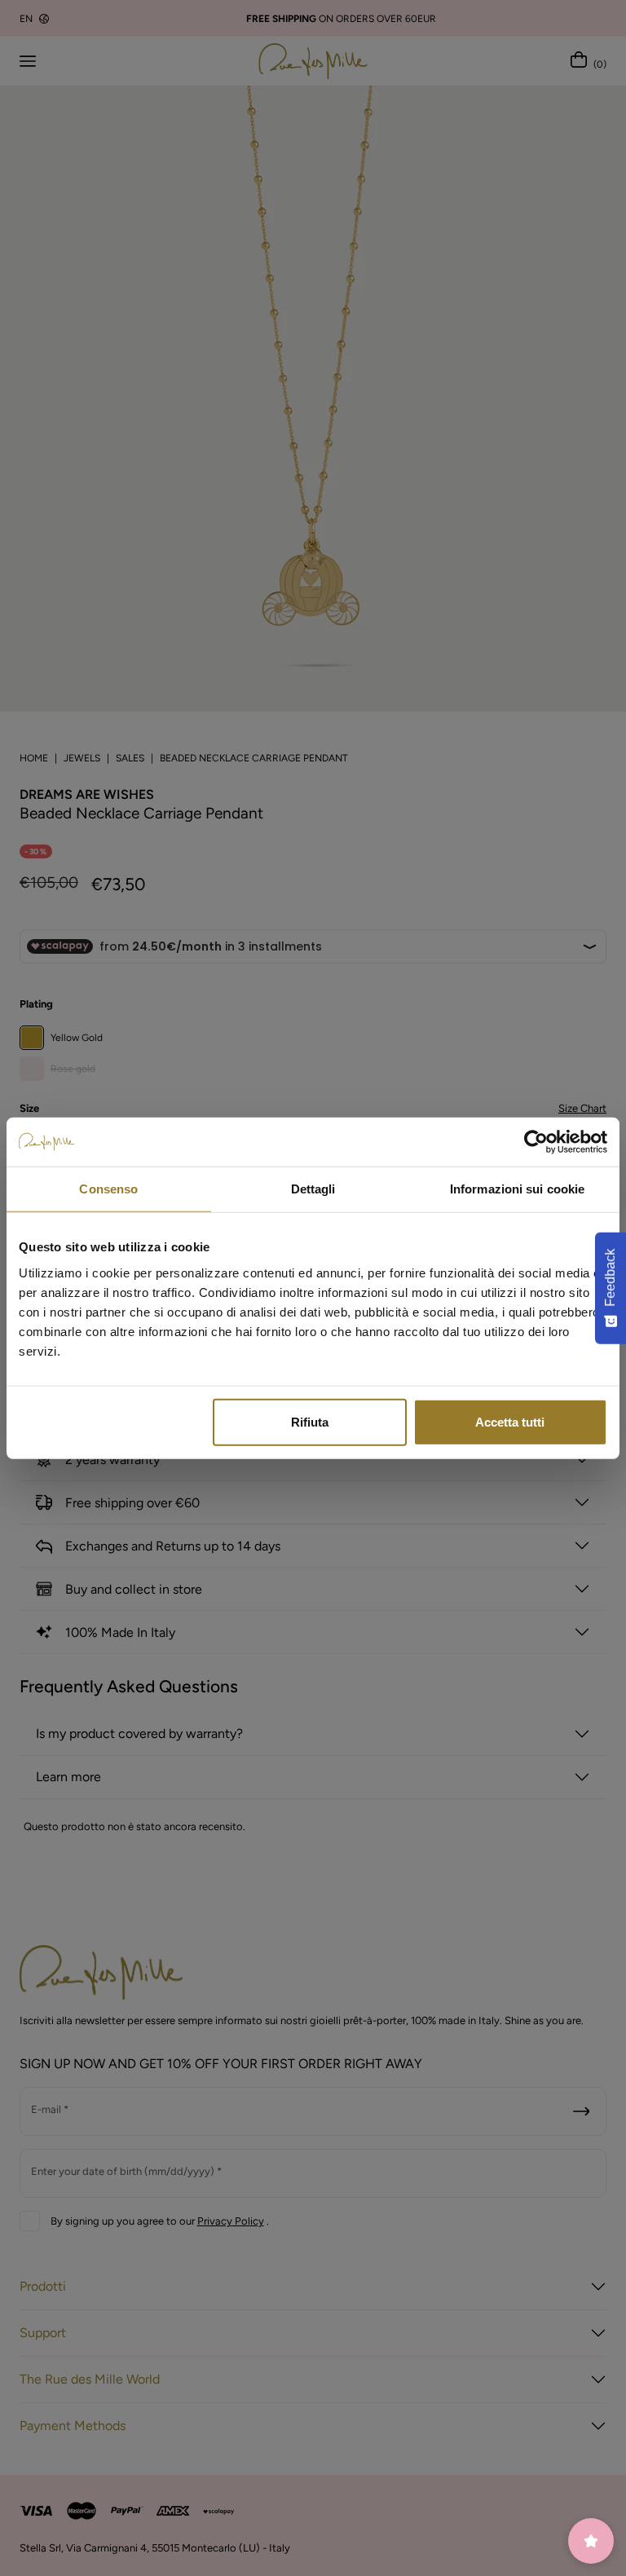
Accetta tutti (510, 1421)
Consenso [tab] (108, 1189)
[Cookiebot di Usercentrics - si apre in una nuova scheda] (536, 1142)
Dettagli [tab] (313, 1189)
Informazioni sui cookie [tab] (517, 1189)
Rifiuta (310, 1421)
